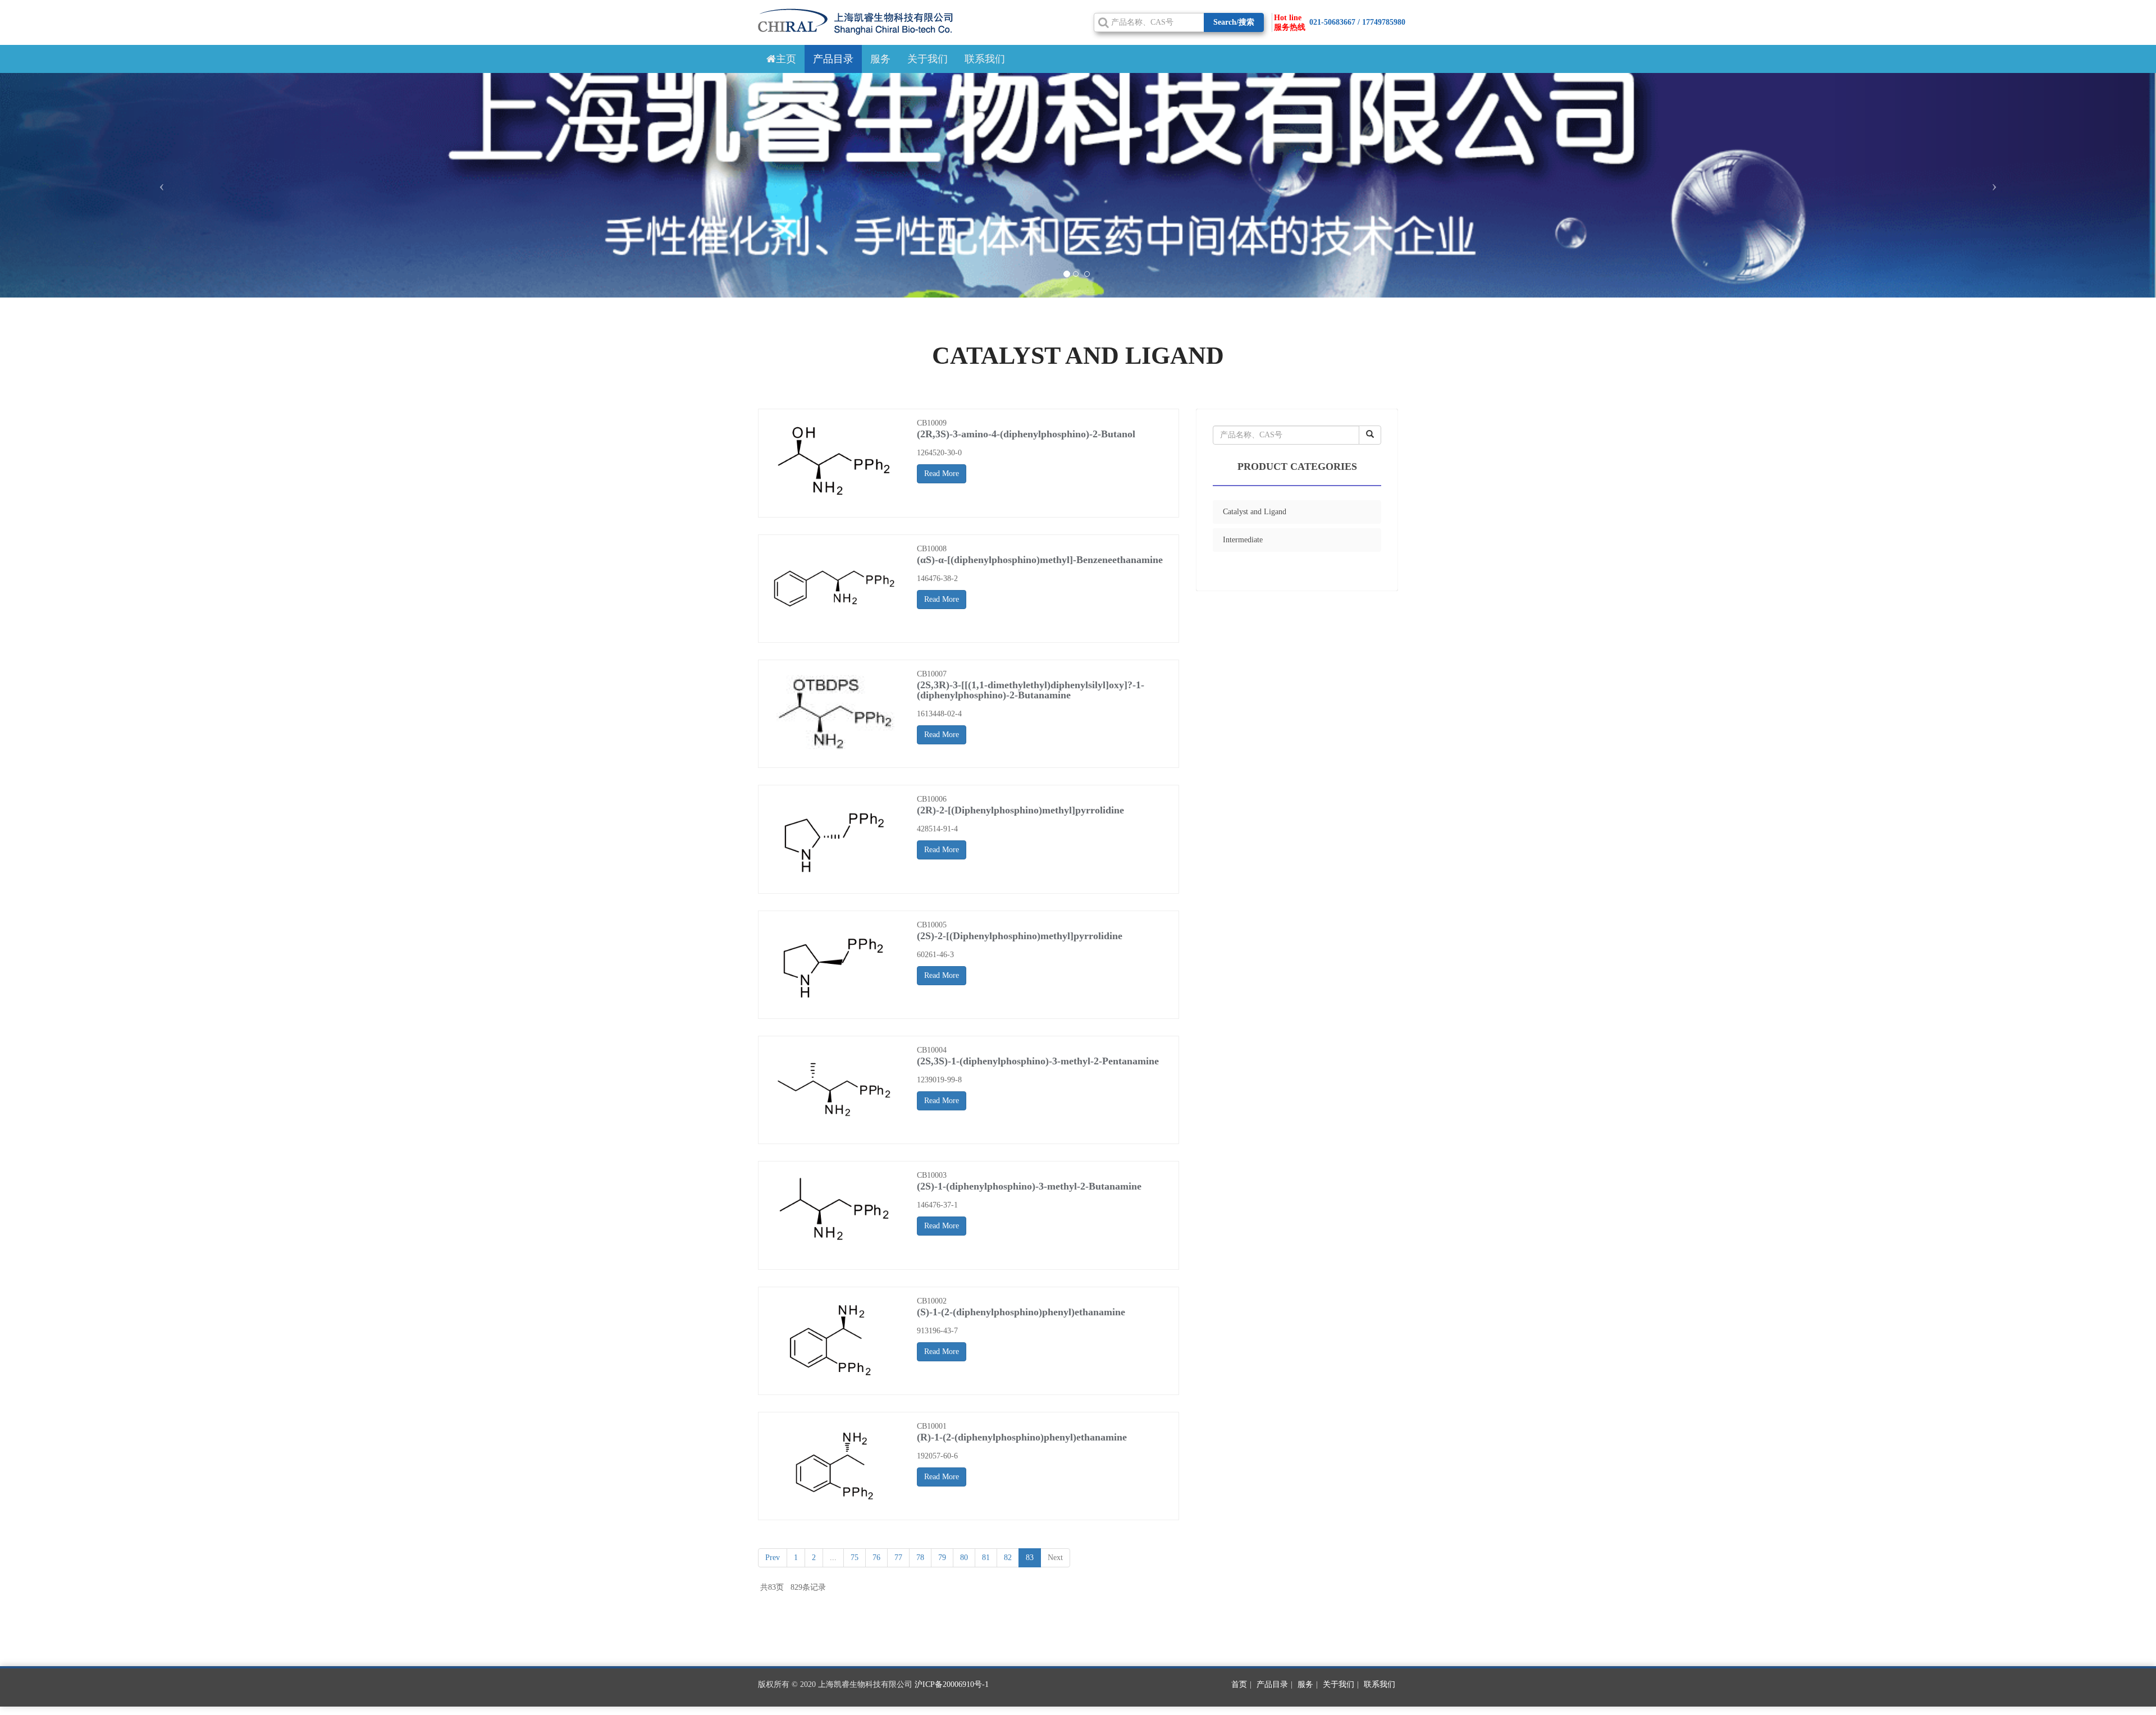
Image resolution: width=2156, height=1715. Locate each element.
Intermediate (1243, 540)
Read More (942, 474)
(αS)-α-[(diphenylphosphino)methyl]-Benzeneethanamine (1040, 560)
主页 (786, 59)
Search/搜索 (1234, 22)
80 (964, 1558)
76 (876, 1558)
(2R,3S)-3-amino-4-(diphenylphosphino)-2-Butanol (1026, 434)
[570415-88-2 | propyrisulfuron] (835, 463)
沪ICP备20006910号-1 (952, 1684)
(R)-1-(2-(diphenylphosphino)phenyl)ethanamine (1022, 1437)
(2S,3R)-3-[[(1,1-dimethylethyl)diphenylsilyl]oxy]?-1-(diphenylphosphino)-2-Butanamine (1031, 690)
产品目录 (833, 59)
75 (855, 1558)
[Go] (1370, 435)
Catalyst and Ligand (1255, 512)
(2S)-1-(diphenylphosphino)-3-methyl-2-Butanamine (1029, 1186)
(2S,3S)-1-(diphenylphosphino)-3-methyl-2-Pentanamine (1038, 1061)
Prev (773, 1558)
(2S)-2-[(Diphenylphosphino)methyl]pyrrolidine (1020, 936)
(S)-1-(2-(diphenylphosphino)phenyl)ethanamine (1021, 1312)
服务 (880, 59)
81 (986, 1558)
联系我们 (985, 59)
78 (920, 1558)
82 (1008, 1558)
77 (898, 1558)
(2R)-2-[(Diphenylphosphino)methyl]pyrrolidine (1020, 810)
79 (942, 1558)
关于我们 (928, 59)
